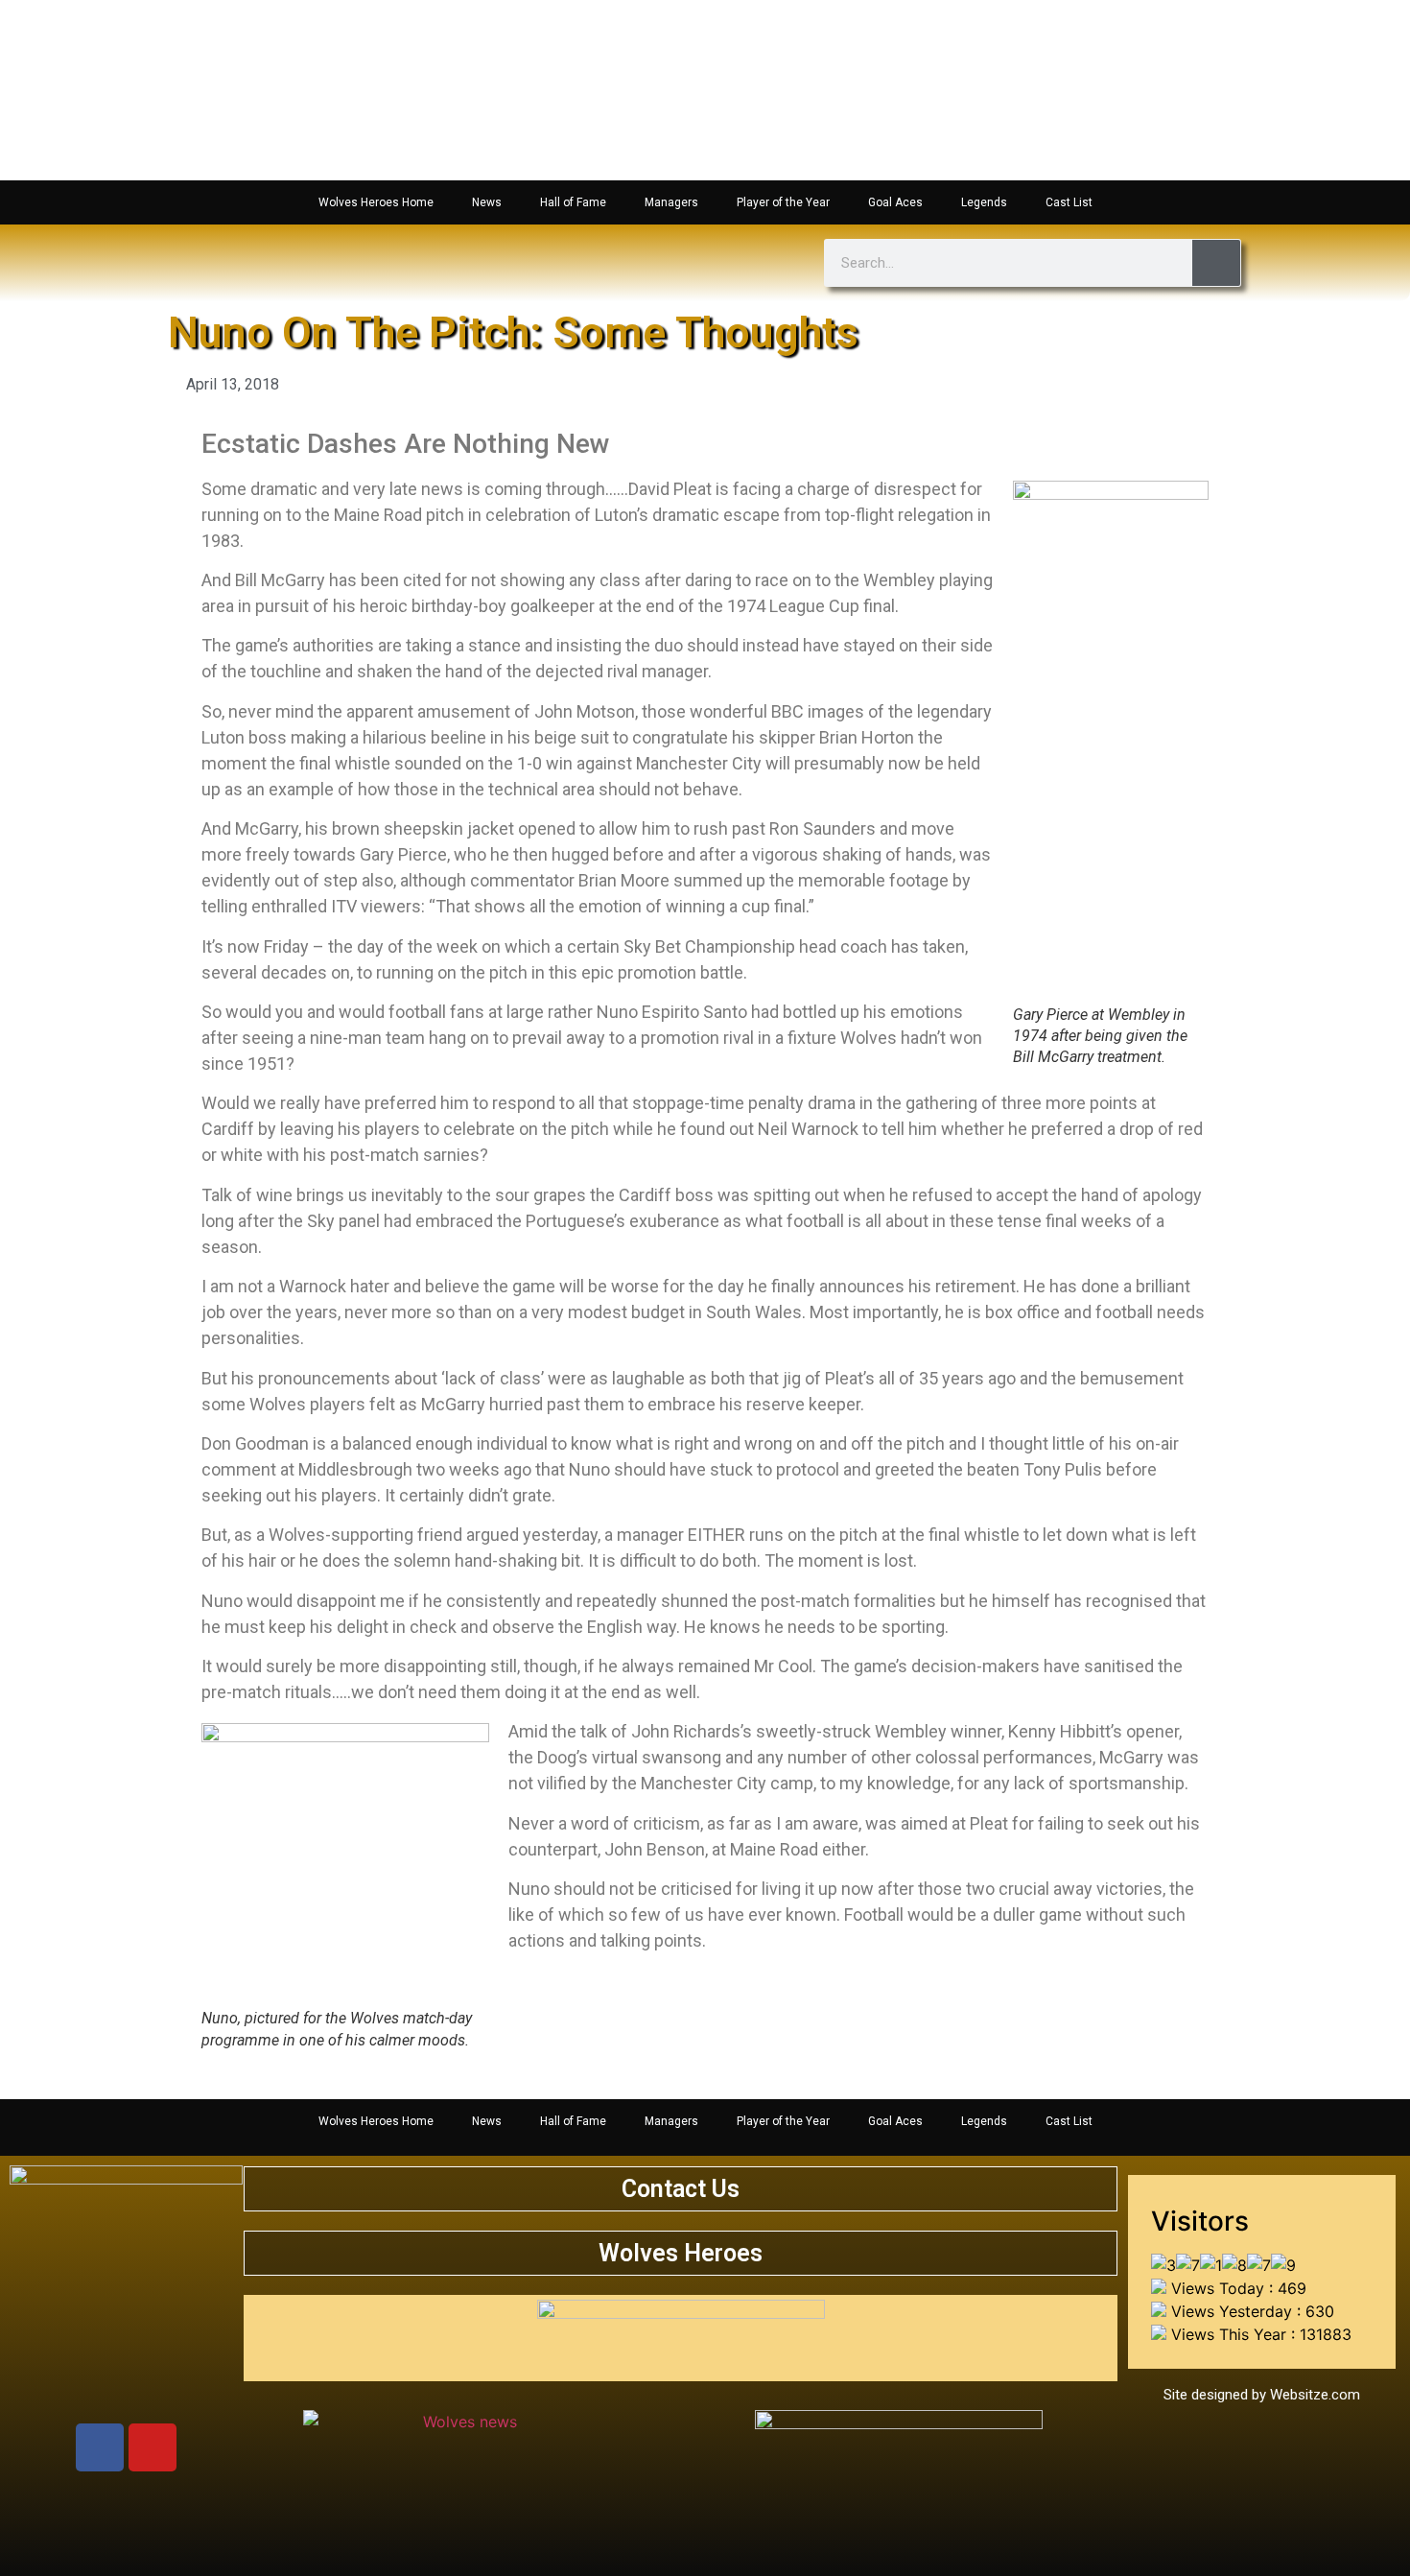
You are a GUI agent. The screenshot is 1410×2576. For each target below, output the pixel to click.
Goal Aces (895, 202)
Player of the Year (783, 202)
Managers (671, 202)
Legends (984, 202)
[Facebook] (100, 2447)
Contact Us (681, 2189)
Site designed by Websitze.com (1262, 2395)
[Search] (1216, 263)
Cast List (1069, 202)
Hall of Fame (573, 202)
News (487, 202)
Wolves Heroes (681, 2253)
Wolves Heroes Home (376, 202)
